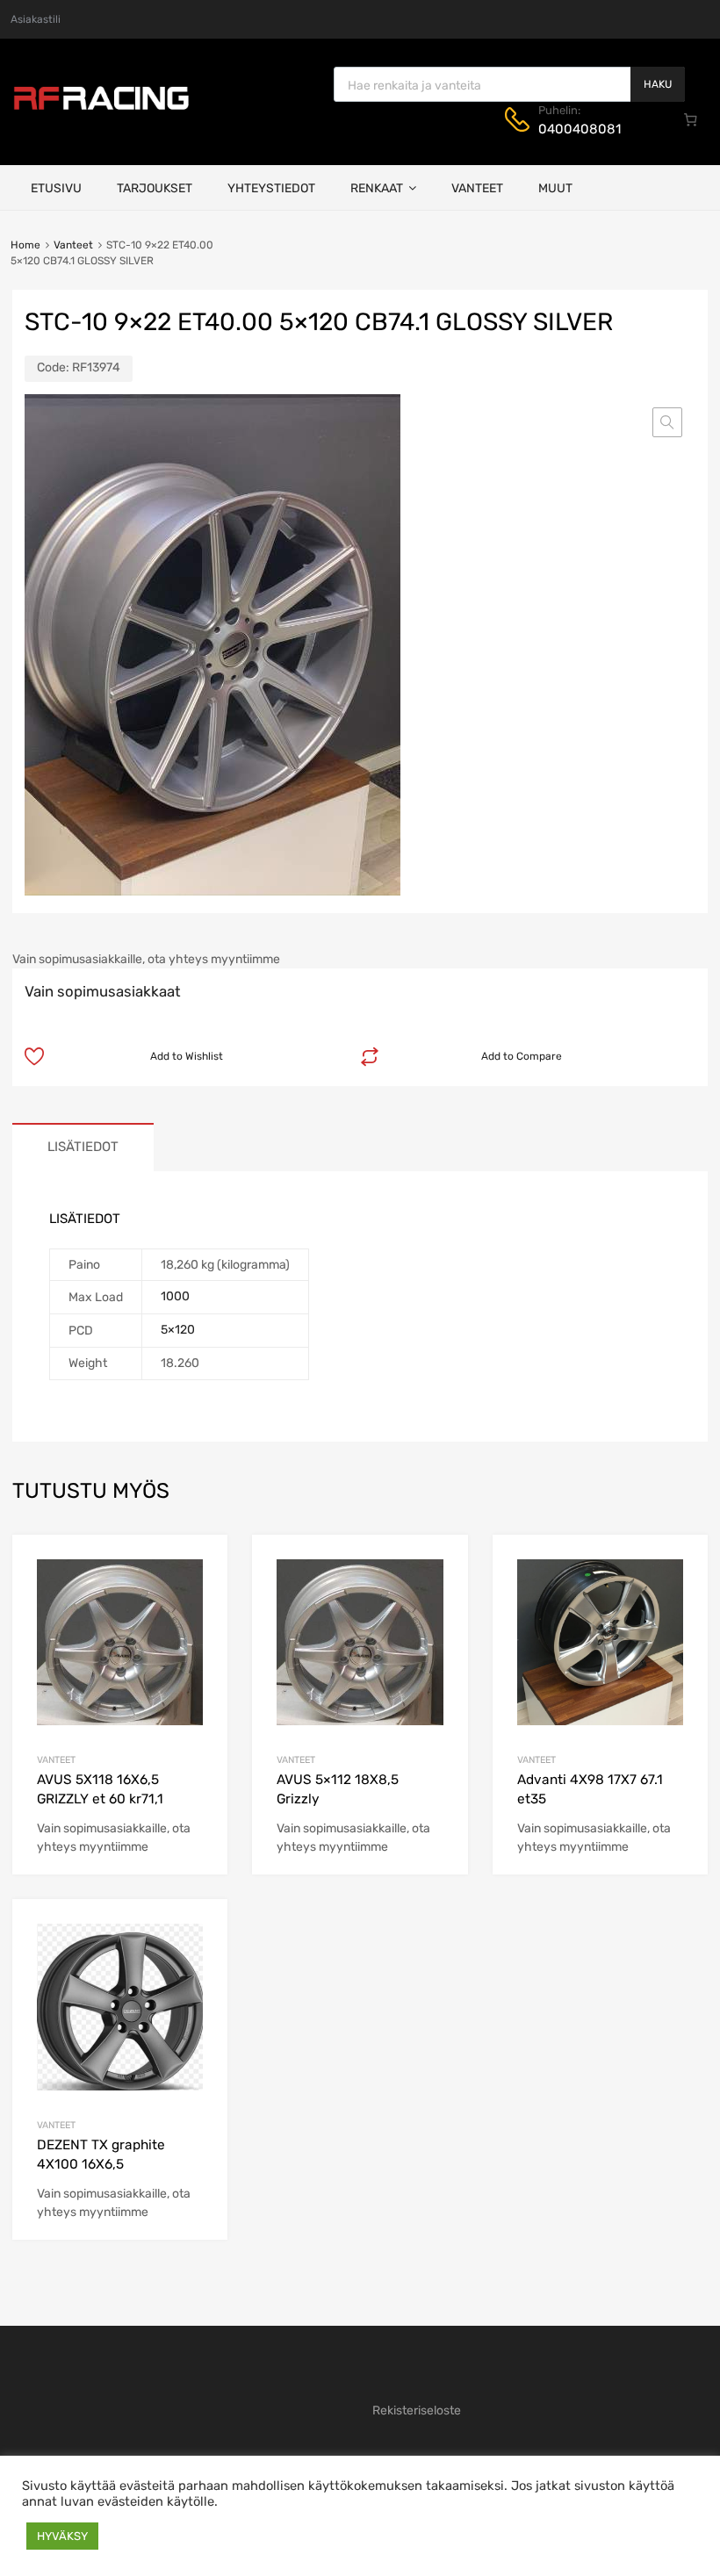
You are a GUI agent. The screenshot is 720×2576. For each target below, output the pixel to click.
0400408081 (580, 129)
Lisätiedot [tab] (83, 1147)
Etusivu (56, 188)
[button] (667, 422)
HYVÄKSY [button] (62, 2536)
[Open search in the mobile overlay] (509, 84)
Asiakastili (36, 19)
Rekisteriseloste (417, 2411)
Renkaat (377, 188)
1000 (175, 1296)
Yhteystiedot (271, 188)
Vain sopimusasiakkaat (103, 991)
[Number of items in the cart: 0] (691, 119)
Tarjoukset (155, 188)
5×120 (178, 1330)
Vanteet (477, 188)
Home (25, 245)
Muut (555, 188)
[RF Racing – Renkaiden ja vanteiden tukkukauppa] (101, 108)
